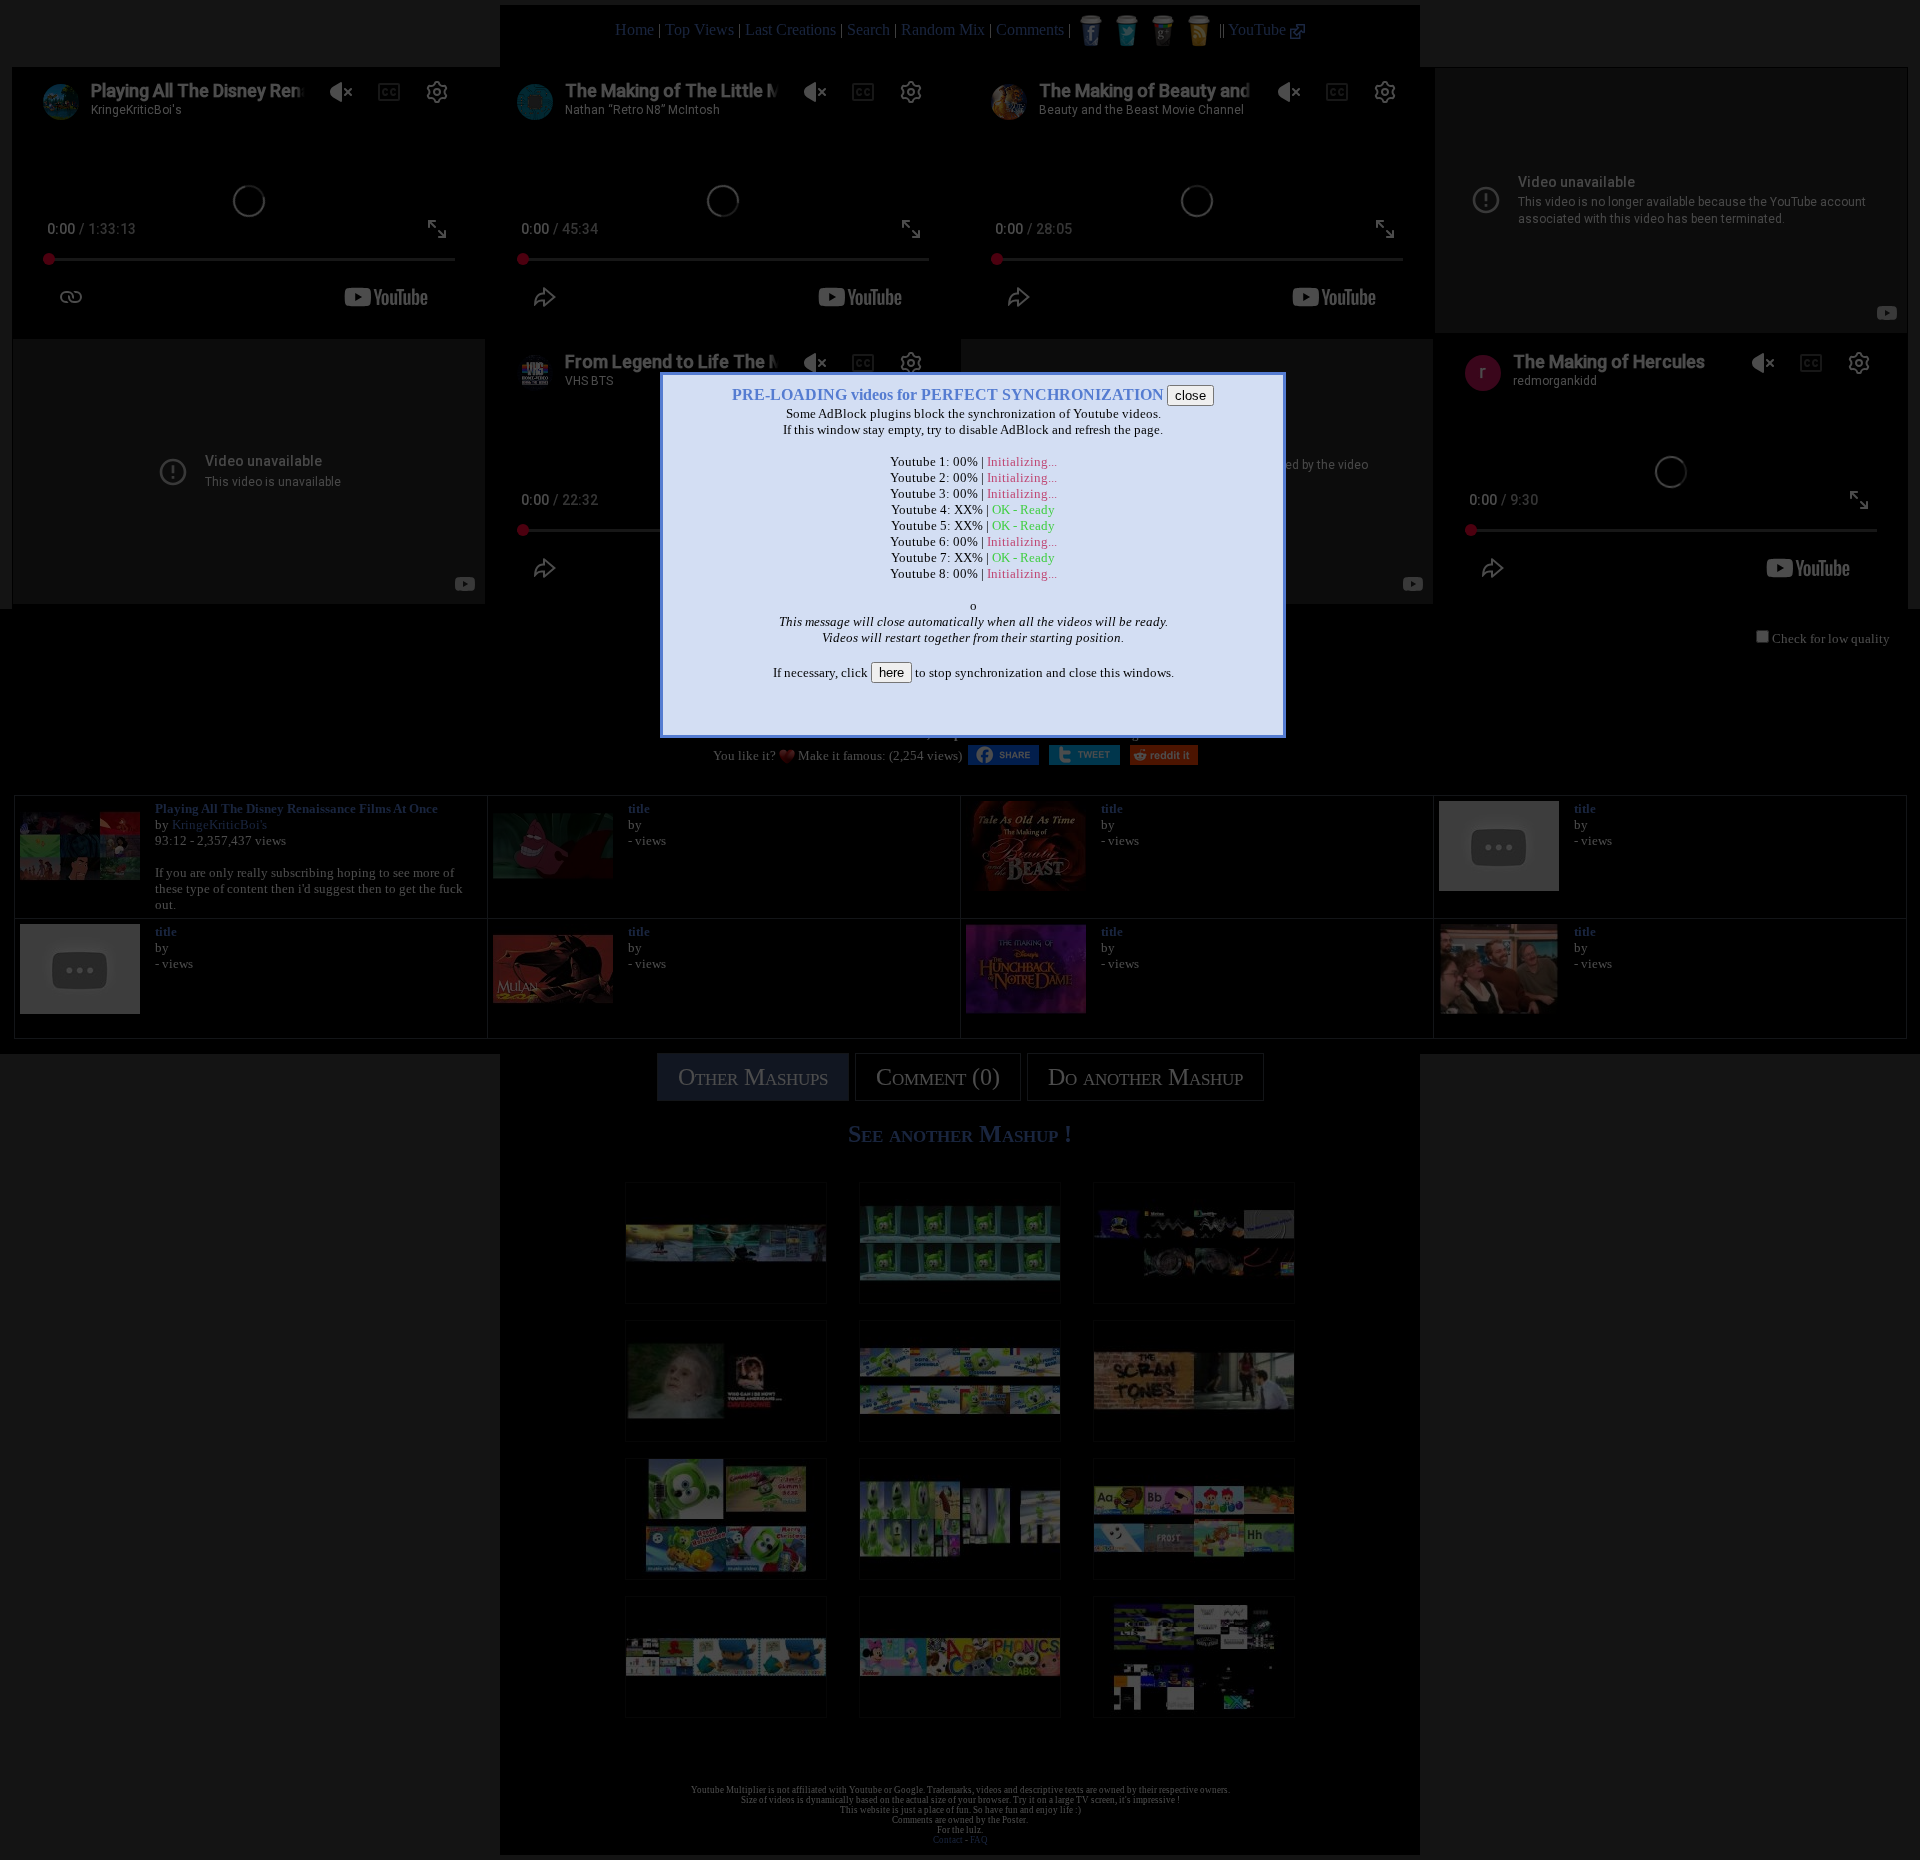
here (891, 672)
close (1190, 395)
